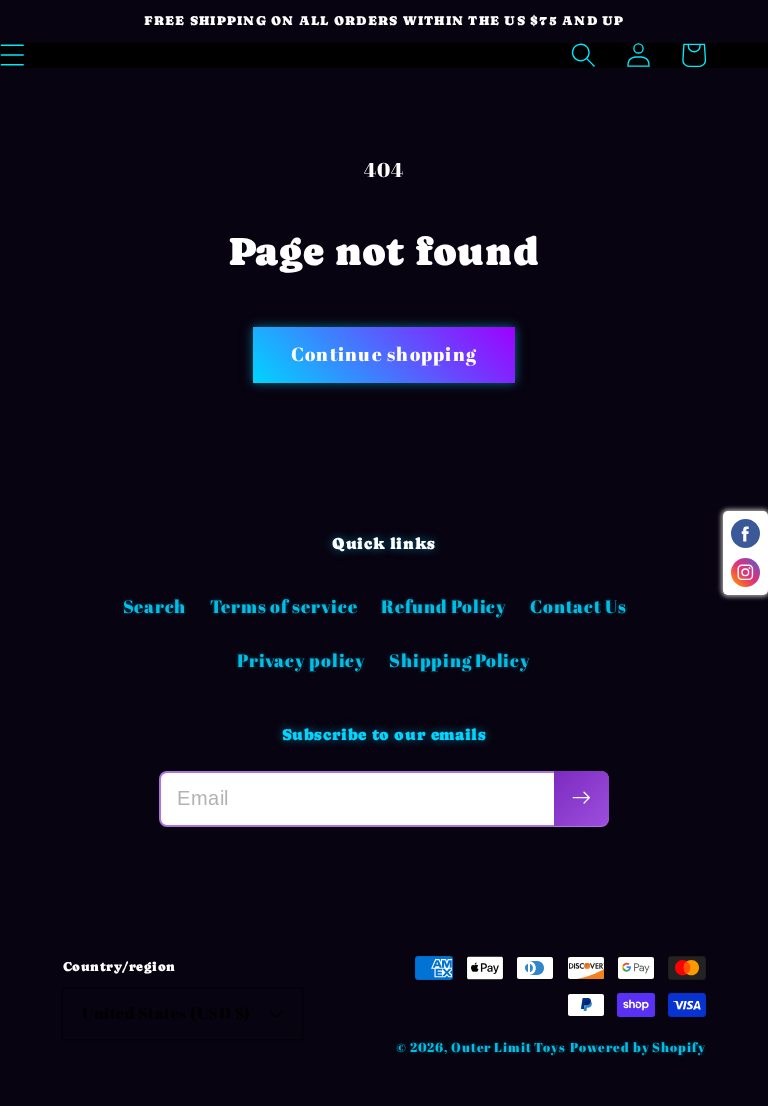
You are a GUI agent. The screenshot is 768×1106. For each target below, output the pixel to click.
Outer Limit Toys (508, 1047)
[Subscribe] (581, 798)
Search (155, 606)
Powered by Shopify (638, 1047)
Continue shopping (384, 353)
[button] (583, 55)
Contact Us (578, 606)
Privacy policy (301, 660)
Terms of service (284, 606)
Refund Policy (444, 606)
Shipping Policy (459, 660)
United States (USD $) (166, 1013)
